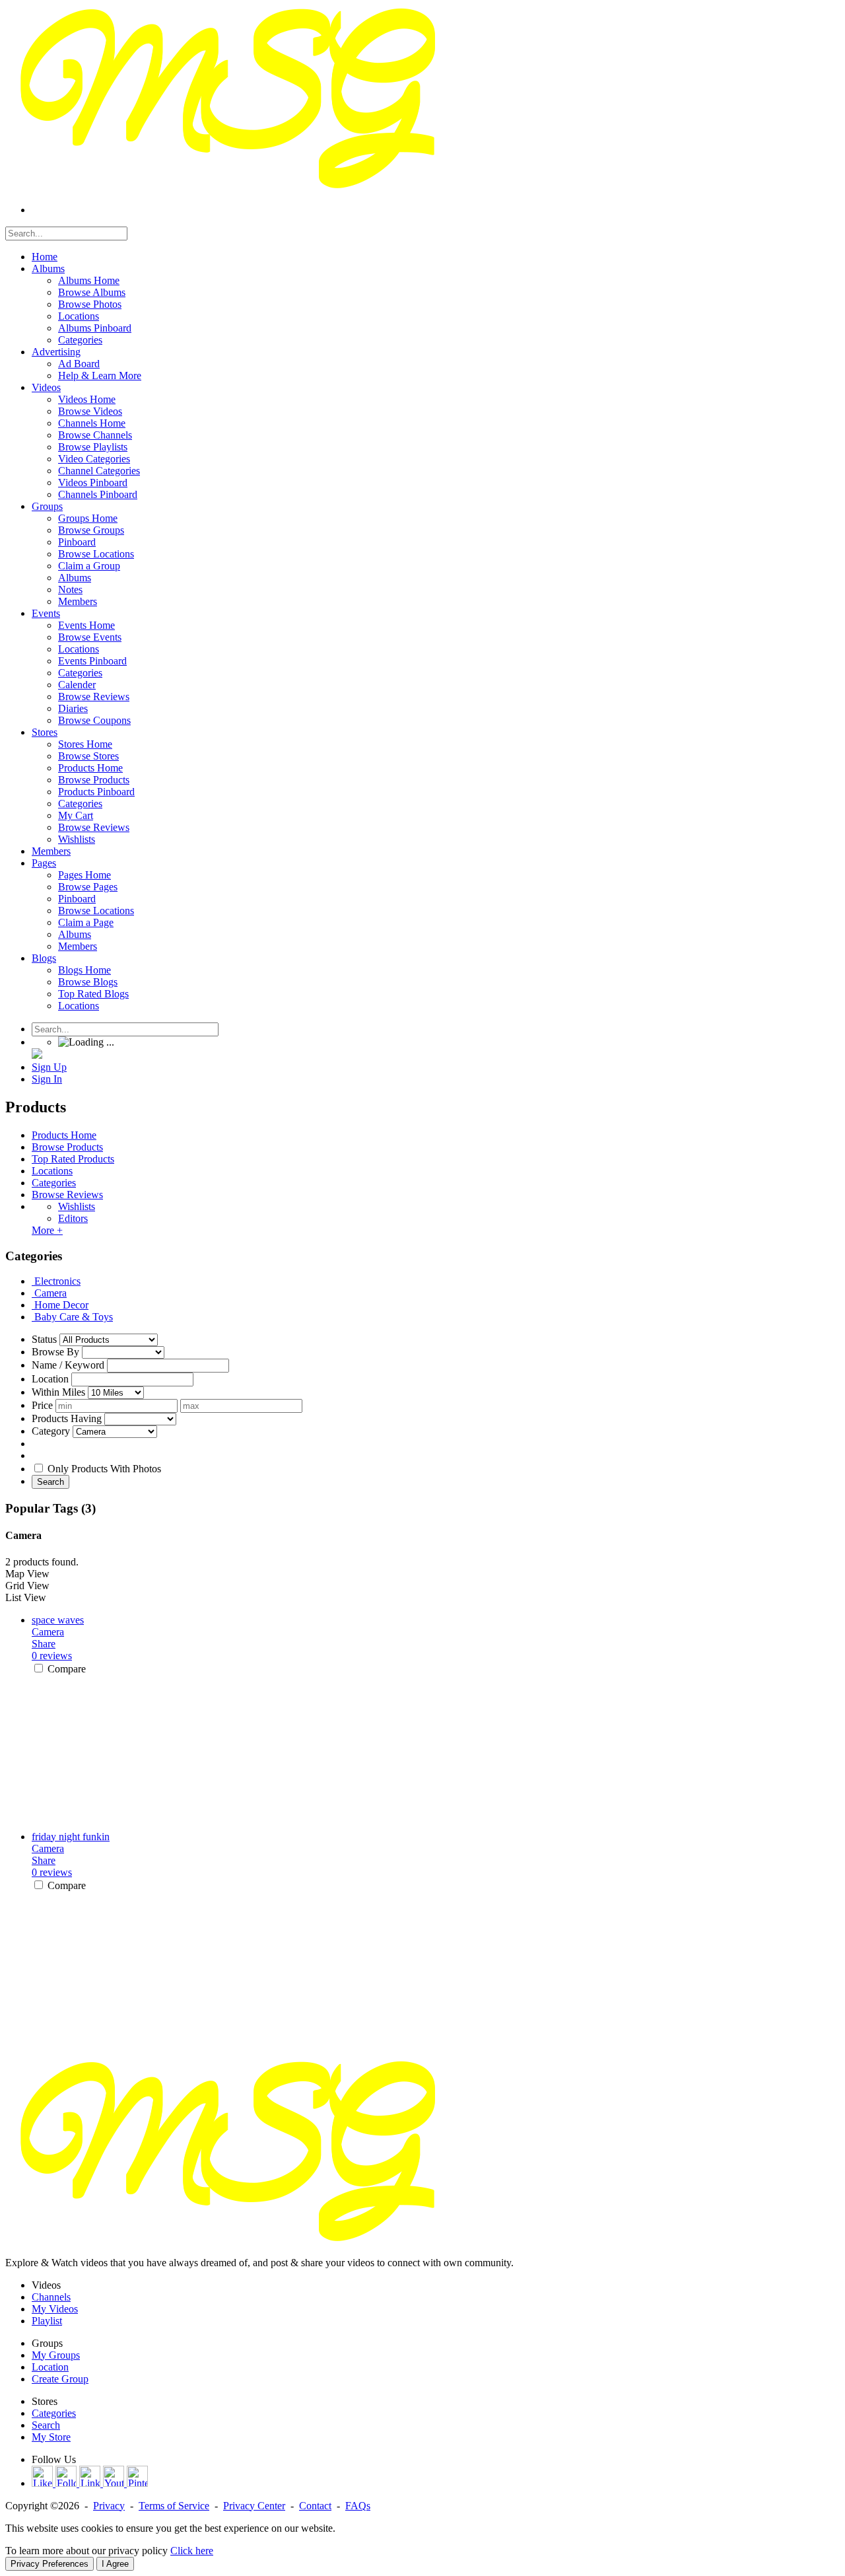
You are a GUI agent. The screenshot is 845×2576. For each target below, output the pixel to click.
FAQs (358, 2506)
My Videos (55, 2309)
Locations (52, 1171)
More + (47, 1230)
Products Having (67, 1418)
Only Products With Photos (104, 1469)
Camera (48, 1632)
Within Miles (58, 1392)
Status (44, 1339)
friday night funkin (71, 1837)
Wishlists (77, 1206)
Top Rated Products (73, 1159)
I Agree (115, 2564)
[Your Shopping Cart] (37, 1055)
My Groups (56, 2355)
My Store (51, 2437)
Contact (315, 2506)
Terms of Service (174, 2506)
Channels (51, 2297)
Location (50, 1379)
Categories (54, 1183)
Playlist (47, 2321)
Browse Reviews (67, 1195)
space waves (58, 1620)
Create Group (60, 2379)
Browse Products (67, 1147)
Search (51, 1482)
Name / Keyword (68, 1365)
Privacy (109, 2506)
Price (42, 1405)
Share (44, 1644)
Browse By (55, 1352)
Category (51, 1431)
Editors (73, 1218)
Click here (192, 2551)
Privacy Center (254, 2506)
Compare (67, 1669)
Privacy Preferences (50, 2564)
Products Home (64, 1135)
